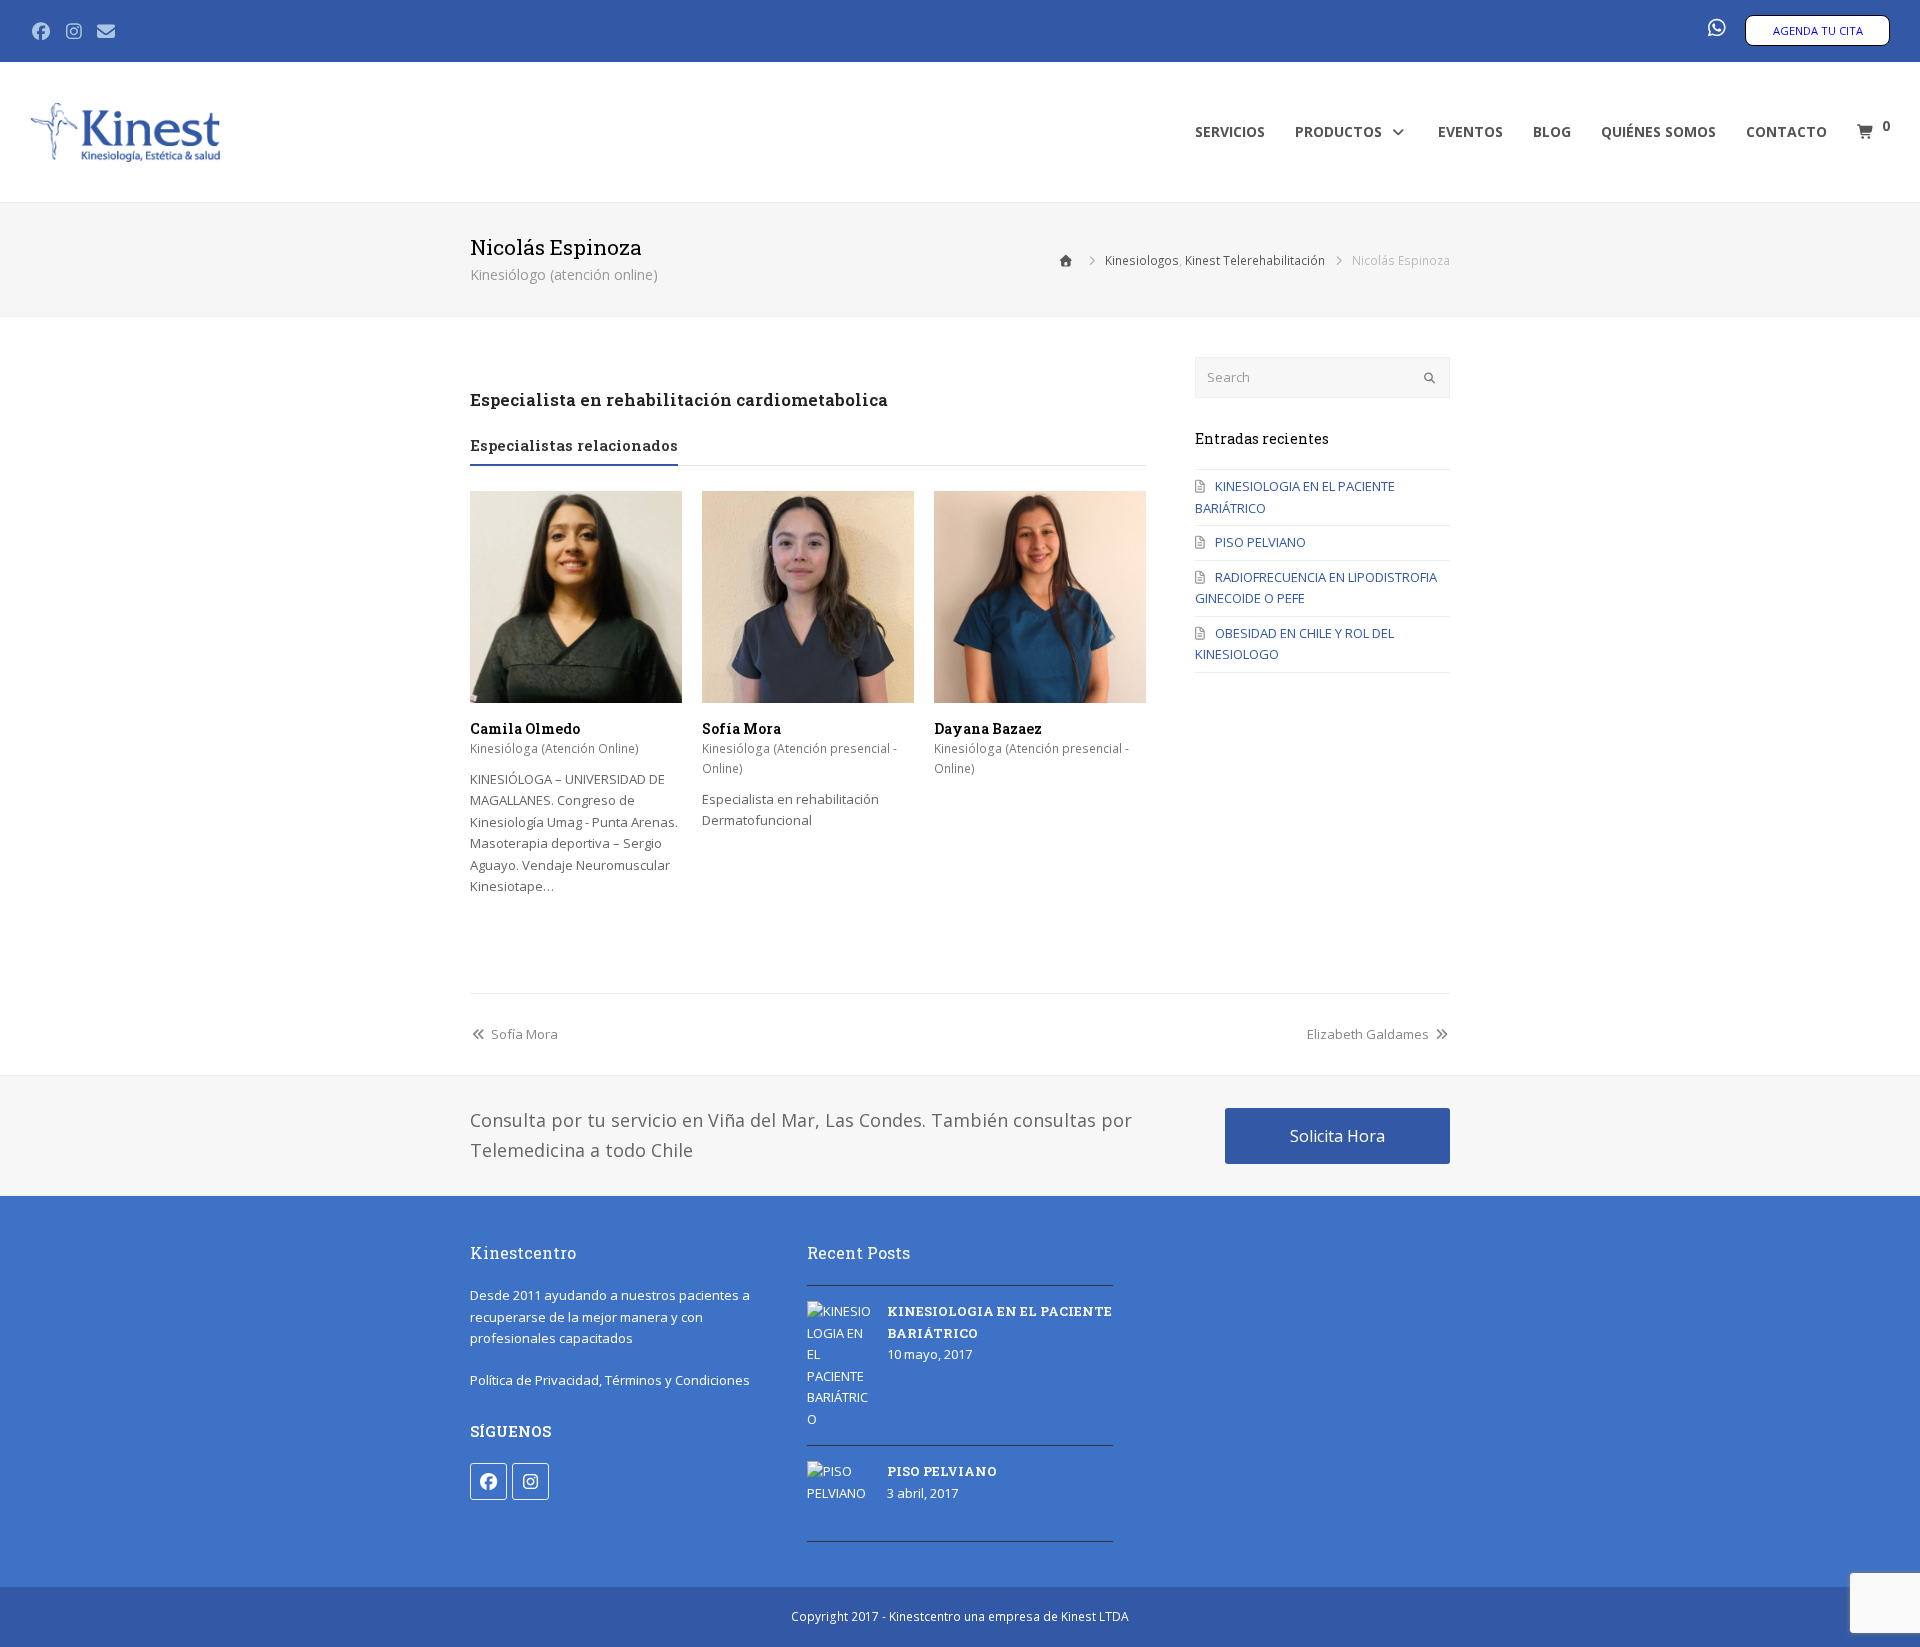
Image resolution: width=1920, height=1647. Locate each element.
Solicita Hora (1337, 1136)
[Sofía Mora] (808, 692)
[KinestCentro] (125, 131)
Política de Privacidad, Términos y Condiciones (610, 1380)
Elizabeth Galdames (1368, 1034)
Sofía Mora (741, 728)
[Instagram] (530, 1481)
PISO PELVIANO (1260, 542)
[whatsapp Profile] (1716, 29)
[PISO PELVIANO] (839, 1493)
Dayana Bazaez (988, 728)
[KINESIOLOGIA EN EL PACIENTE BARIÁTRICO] (839, 1365)
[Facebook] (488, 1481)
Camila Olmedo (525, 728)
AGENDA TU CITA (1818, 30)
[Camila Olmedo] (576, 692)
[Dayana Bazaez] (1040, 692)
